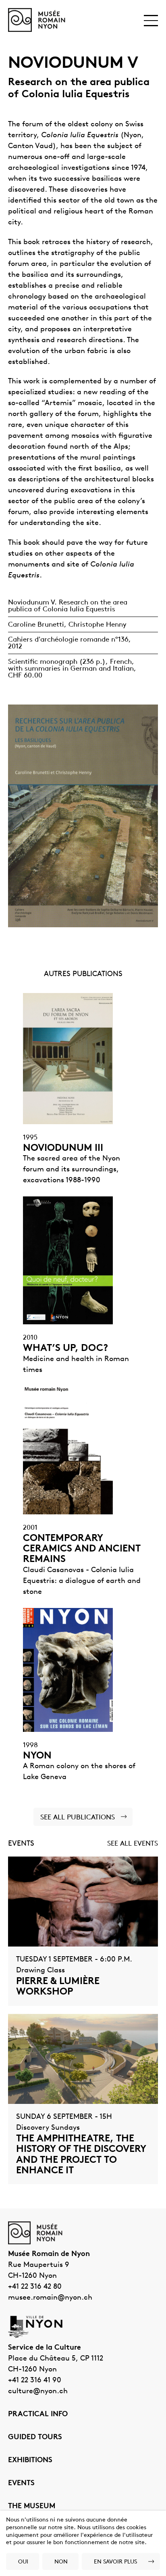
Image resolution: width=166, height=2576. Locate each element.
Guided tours (35, 2438)
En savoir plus (115, 2562)
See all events (133, 1844)
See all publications (78, 1818)
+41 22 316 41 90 (35, 2381)
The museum (32, 2507)
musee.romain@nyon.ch (50, 2298)
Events (21, 2484)
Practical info (38, 2415)
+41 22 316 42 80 (35, 2287)
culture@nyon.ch (38, 2392)
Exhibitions (30, 2461)
